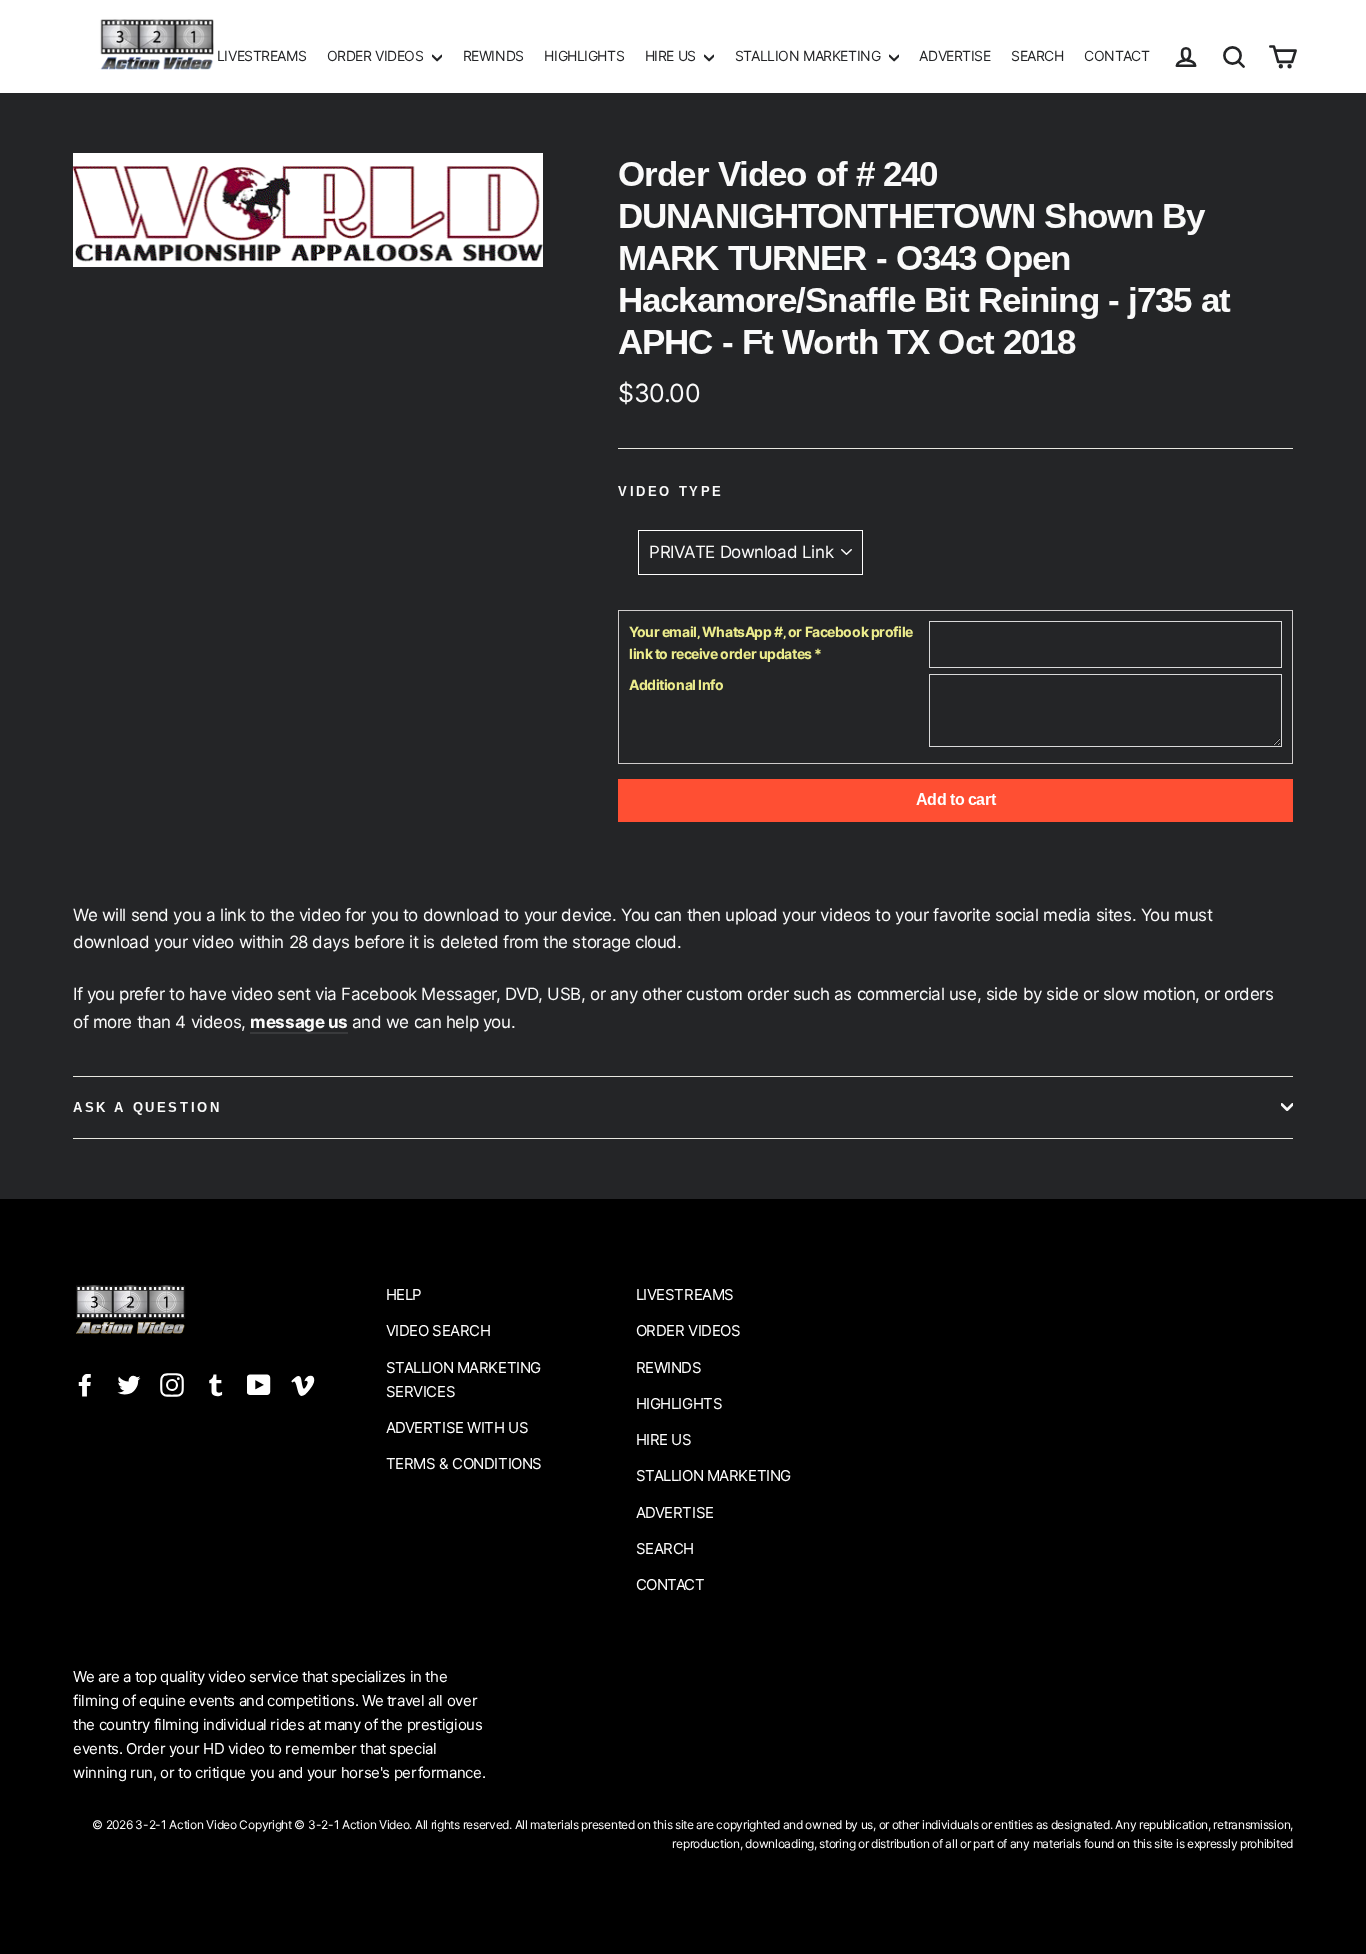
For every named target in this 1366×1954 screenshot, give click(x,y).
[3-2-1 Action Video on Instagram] (172, 1384)
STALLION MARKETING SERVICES (463, 1379)
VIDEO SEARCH (438, 1330)
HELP (404, 1294)
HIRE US (672, 55)
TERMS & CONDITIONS (464, 1463)
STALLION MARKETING (809, 55)
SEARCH (1037, 55)
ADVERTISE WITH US (457, 1427)
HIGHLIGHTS (584, 55)
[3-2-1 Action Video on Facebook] (85, 1384)
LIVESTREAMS (261, 55)
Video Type (671, 491)
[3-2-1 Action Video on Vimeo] (303, 1384)
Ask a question (147, 1107)
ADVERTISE (954, 55)
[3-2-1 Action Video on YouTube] (259, 1384)
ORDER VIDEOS (377, 55)
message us (299, 1022)
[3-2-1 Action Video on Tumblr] (216, 1384)
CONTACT (1116, 55)
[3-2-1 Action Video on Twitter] (129, 1384)
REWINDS (493, 55)
